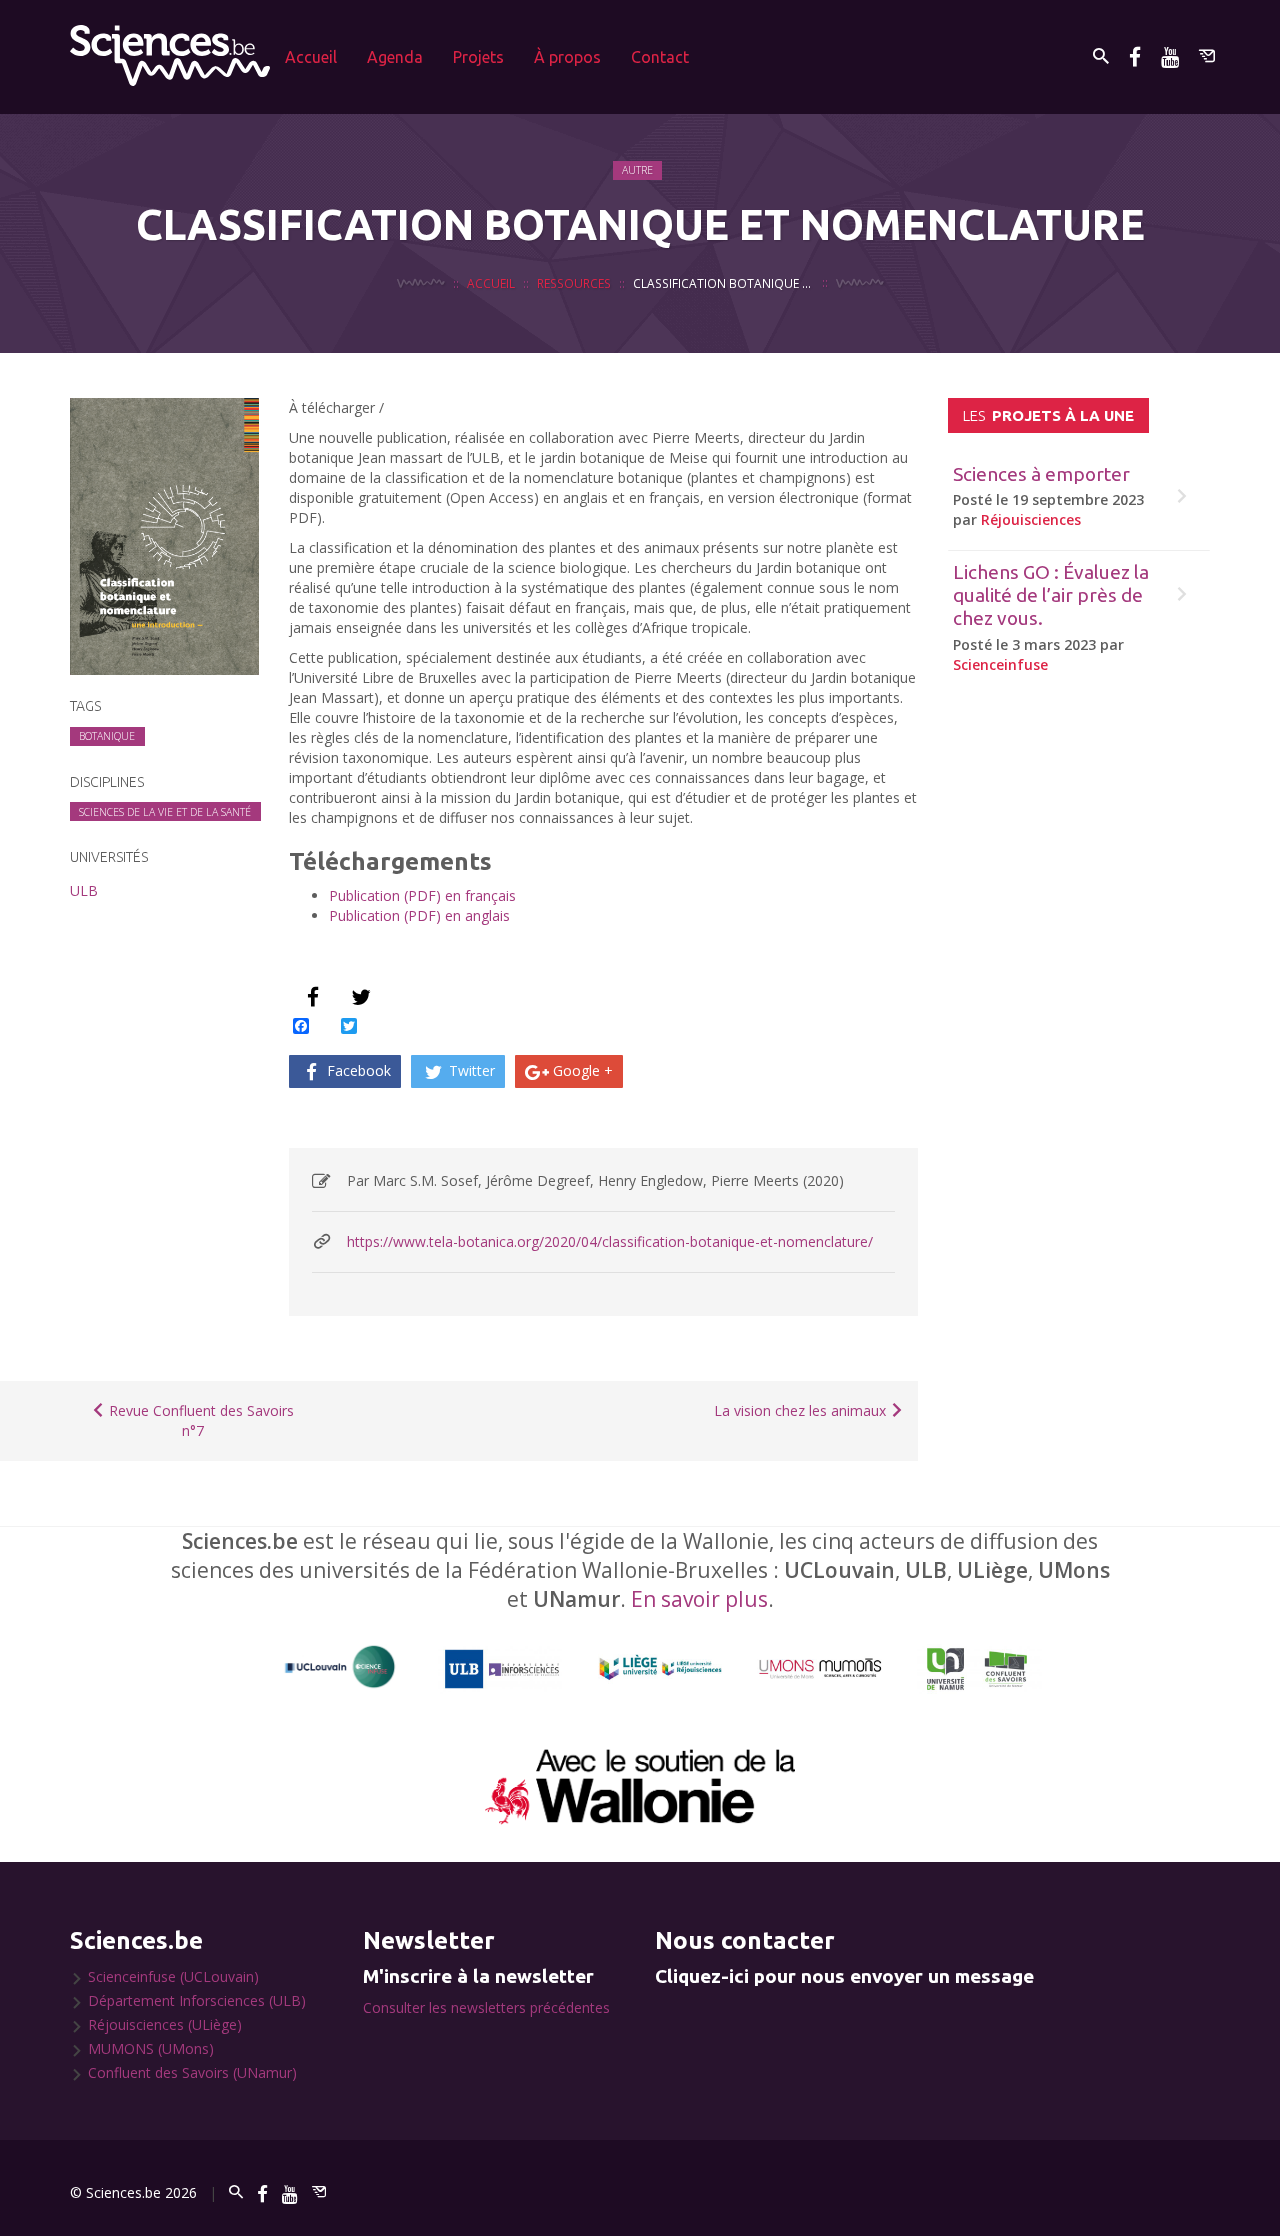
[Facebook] (1135, 56)
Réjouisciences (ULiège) (165, 2024)
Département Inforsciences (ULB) (197, 2000)
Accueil (311, 57)
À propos (567, 57)
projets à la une (1048, 415)
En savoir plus (699, 1599)
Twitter (470, 1070)
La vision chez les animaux (802, 1410)
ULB (84, 890)
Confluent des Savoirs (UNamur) (192, 2072)
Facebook (357, 1070)
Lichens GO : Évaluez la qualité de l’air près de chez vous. (1051, 595)
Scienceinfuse (1000, 664)
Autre (637, 170)
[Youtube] (1170, 56)
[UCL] (340, 1667)
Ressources (574, 283)
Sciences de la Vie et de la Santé (165, 812)
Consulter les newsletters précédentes (486, 2007)
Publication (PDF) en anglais (419, 915)
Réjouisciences (1031, 519)
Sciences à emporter (1041, 474)
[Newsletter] (1207, 56)
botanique (107, 736)
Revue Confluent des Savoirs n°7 (199, 1420)
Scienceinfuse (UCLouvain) (173, 1976)
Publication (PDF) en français (422, 895)
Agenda (395, 57)
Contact (660, 57)
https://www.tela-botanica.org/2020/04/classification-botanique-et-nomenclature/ (610, 1241)
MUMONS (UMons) (151, 2048)
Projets (478, 57)
